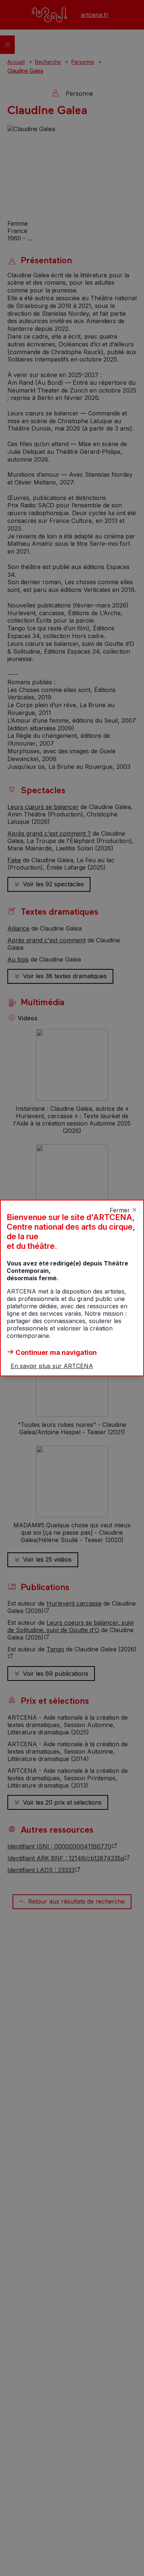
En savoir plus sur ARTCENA (52, 1366)
